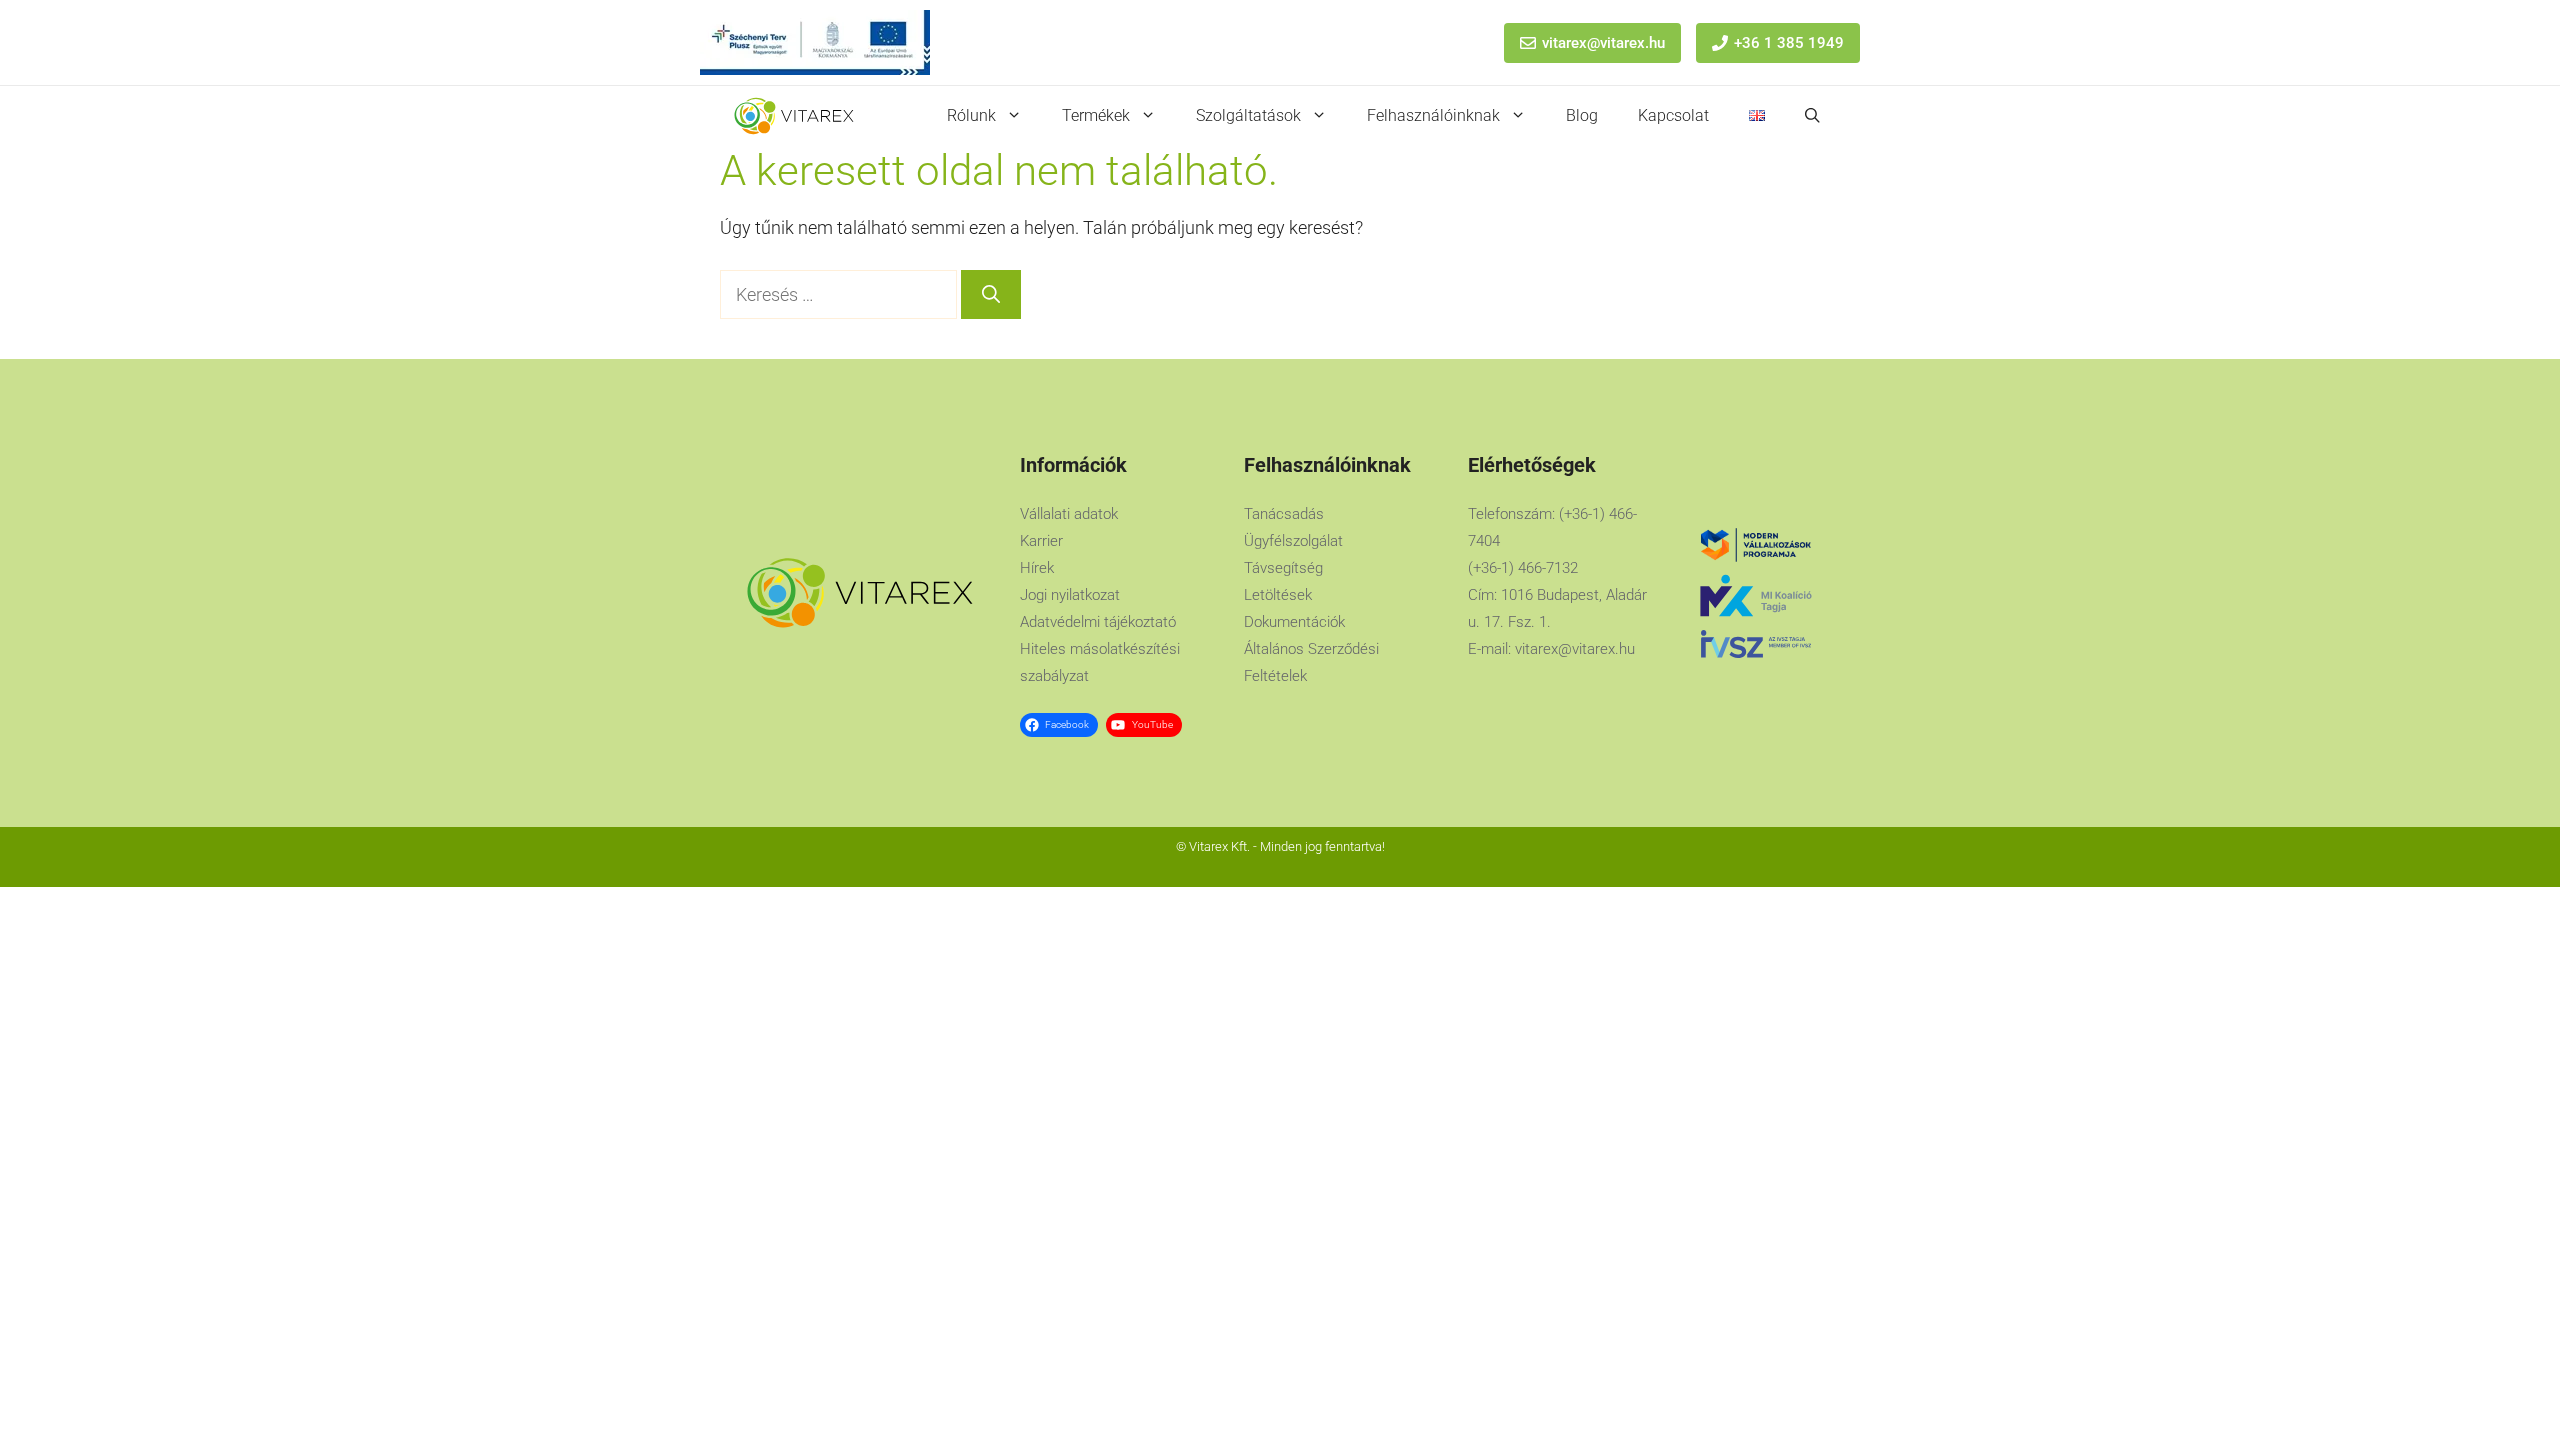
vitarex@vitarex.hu (1603, 43)
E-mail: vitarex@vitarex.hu (1551, 649)
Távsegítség (1283, 568)
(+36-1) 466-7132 (1523, 568)
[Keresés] (991, 294)
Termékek (1096, 115)
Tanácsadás (1284, 514)
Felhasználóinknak (1433, 115)
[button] (1812, 116)
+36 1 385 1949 (1789, 43)
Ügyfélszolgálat (1293, 541)
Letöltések (1278, 595)
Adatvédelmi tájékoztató (1098, 622)
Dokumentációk (1294, 622)
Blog (1582, 115)
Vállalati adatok (1069, 514)
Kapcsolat (1673, 115)
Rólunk (971, 115)
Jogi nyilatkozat (1070, 595)
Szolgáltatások (1248, 115)
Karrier (1041, 541)
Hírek (1037, 568)
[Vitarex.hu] (794, 116)
